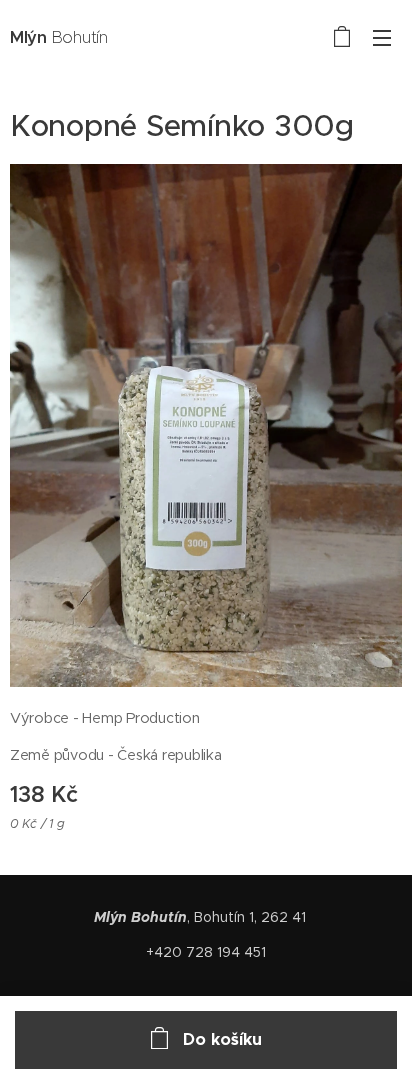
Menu (382, 37)
